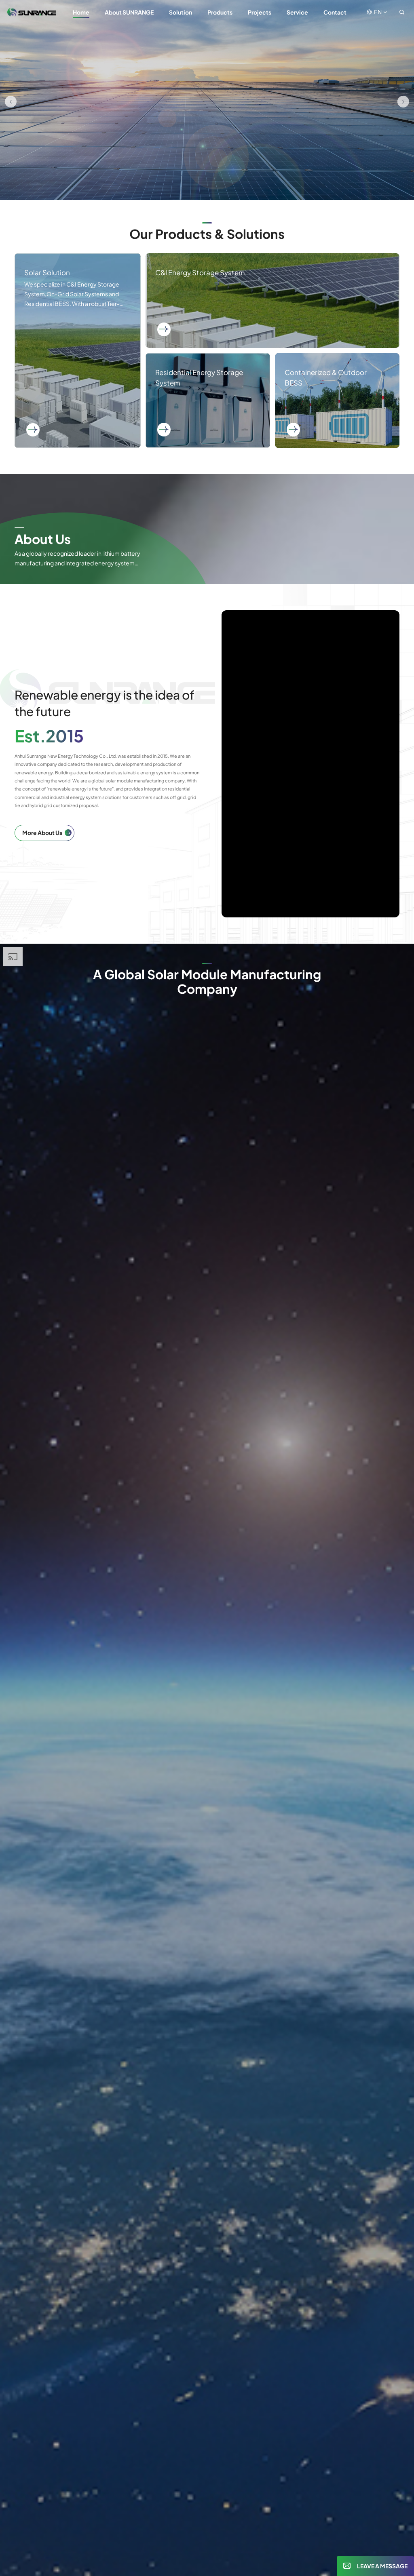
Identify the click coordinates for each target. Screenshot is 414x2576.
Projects (260, 12)
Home (81, 12)
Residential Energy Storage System (208, 401)
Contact (335, 12)
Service (297, 12)
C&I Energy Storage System (272, 300)
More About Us (42, 833)
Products (220, 12)
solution (181, 12)
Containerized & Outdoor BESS (337, 401)
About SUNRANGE (129, 12)
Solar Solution (78, 351)
